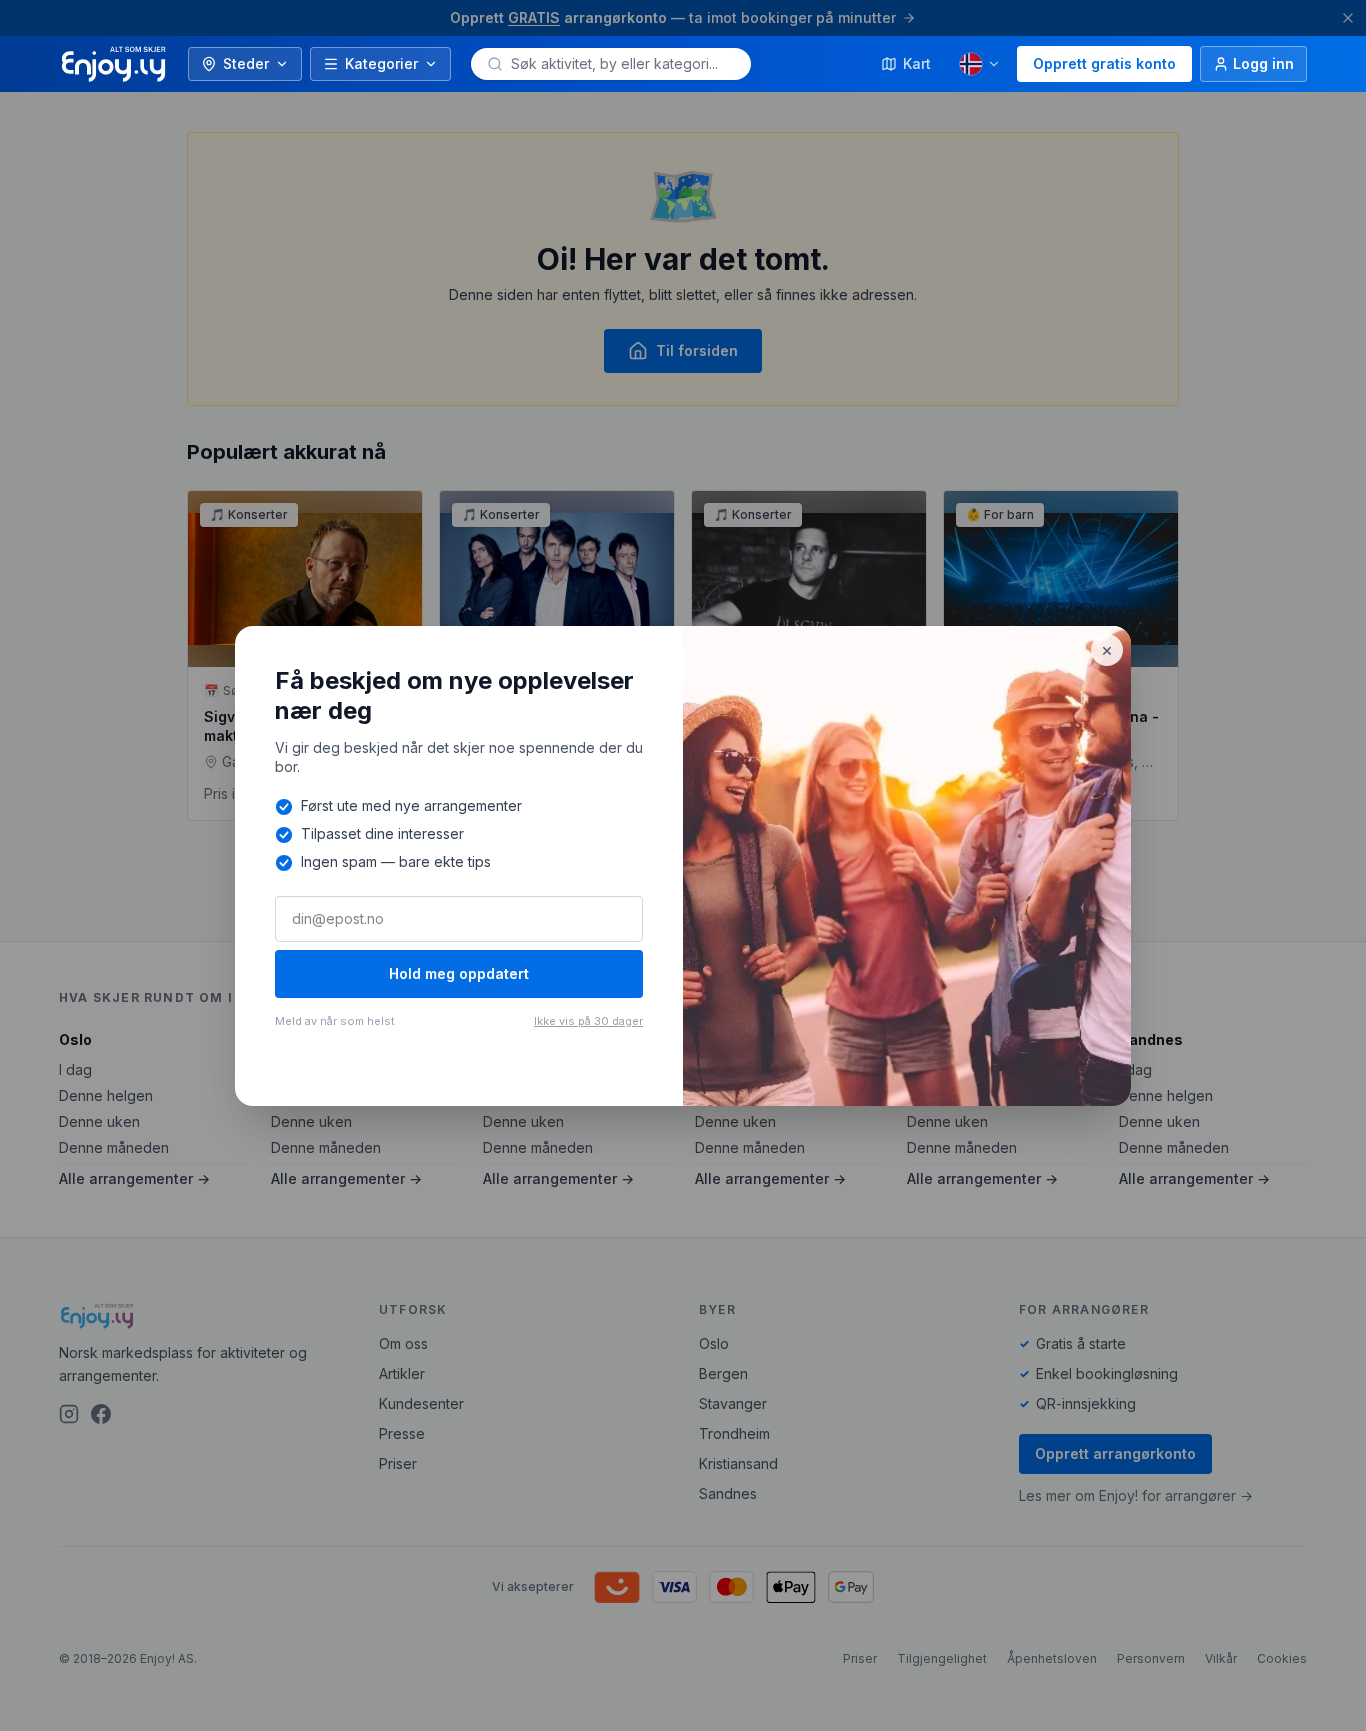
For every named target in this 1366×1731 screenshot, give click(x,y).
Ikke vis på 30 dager (588, 1021)
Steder (246, 63)
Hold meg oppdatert (459, 973)
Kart (917, 63)
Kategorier (381, 63)
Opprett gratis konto (1104, 63)
